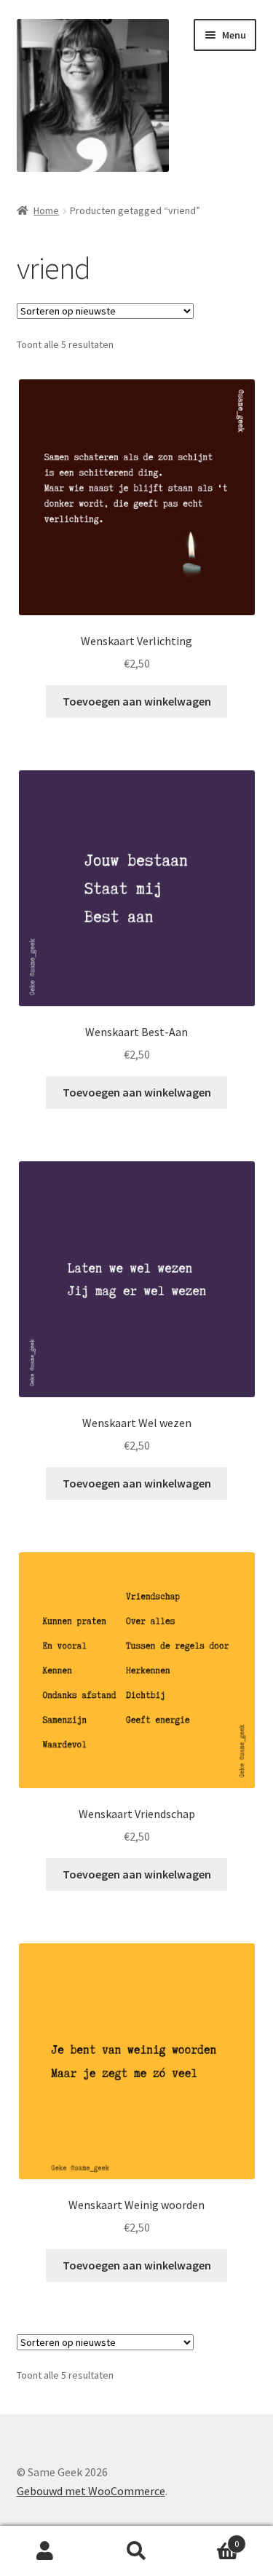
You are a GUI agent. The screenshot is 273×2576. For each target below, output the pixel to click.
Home (46, 210)
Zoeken (136, 2551)
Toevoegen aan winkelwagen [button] (137, 701)
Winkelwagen (210, 2539)
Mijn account (45, 2551)
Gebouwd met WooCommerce (91, 2491)
